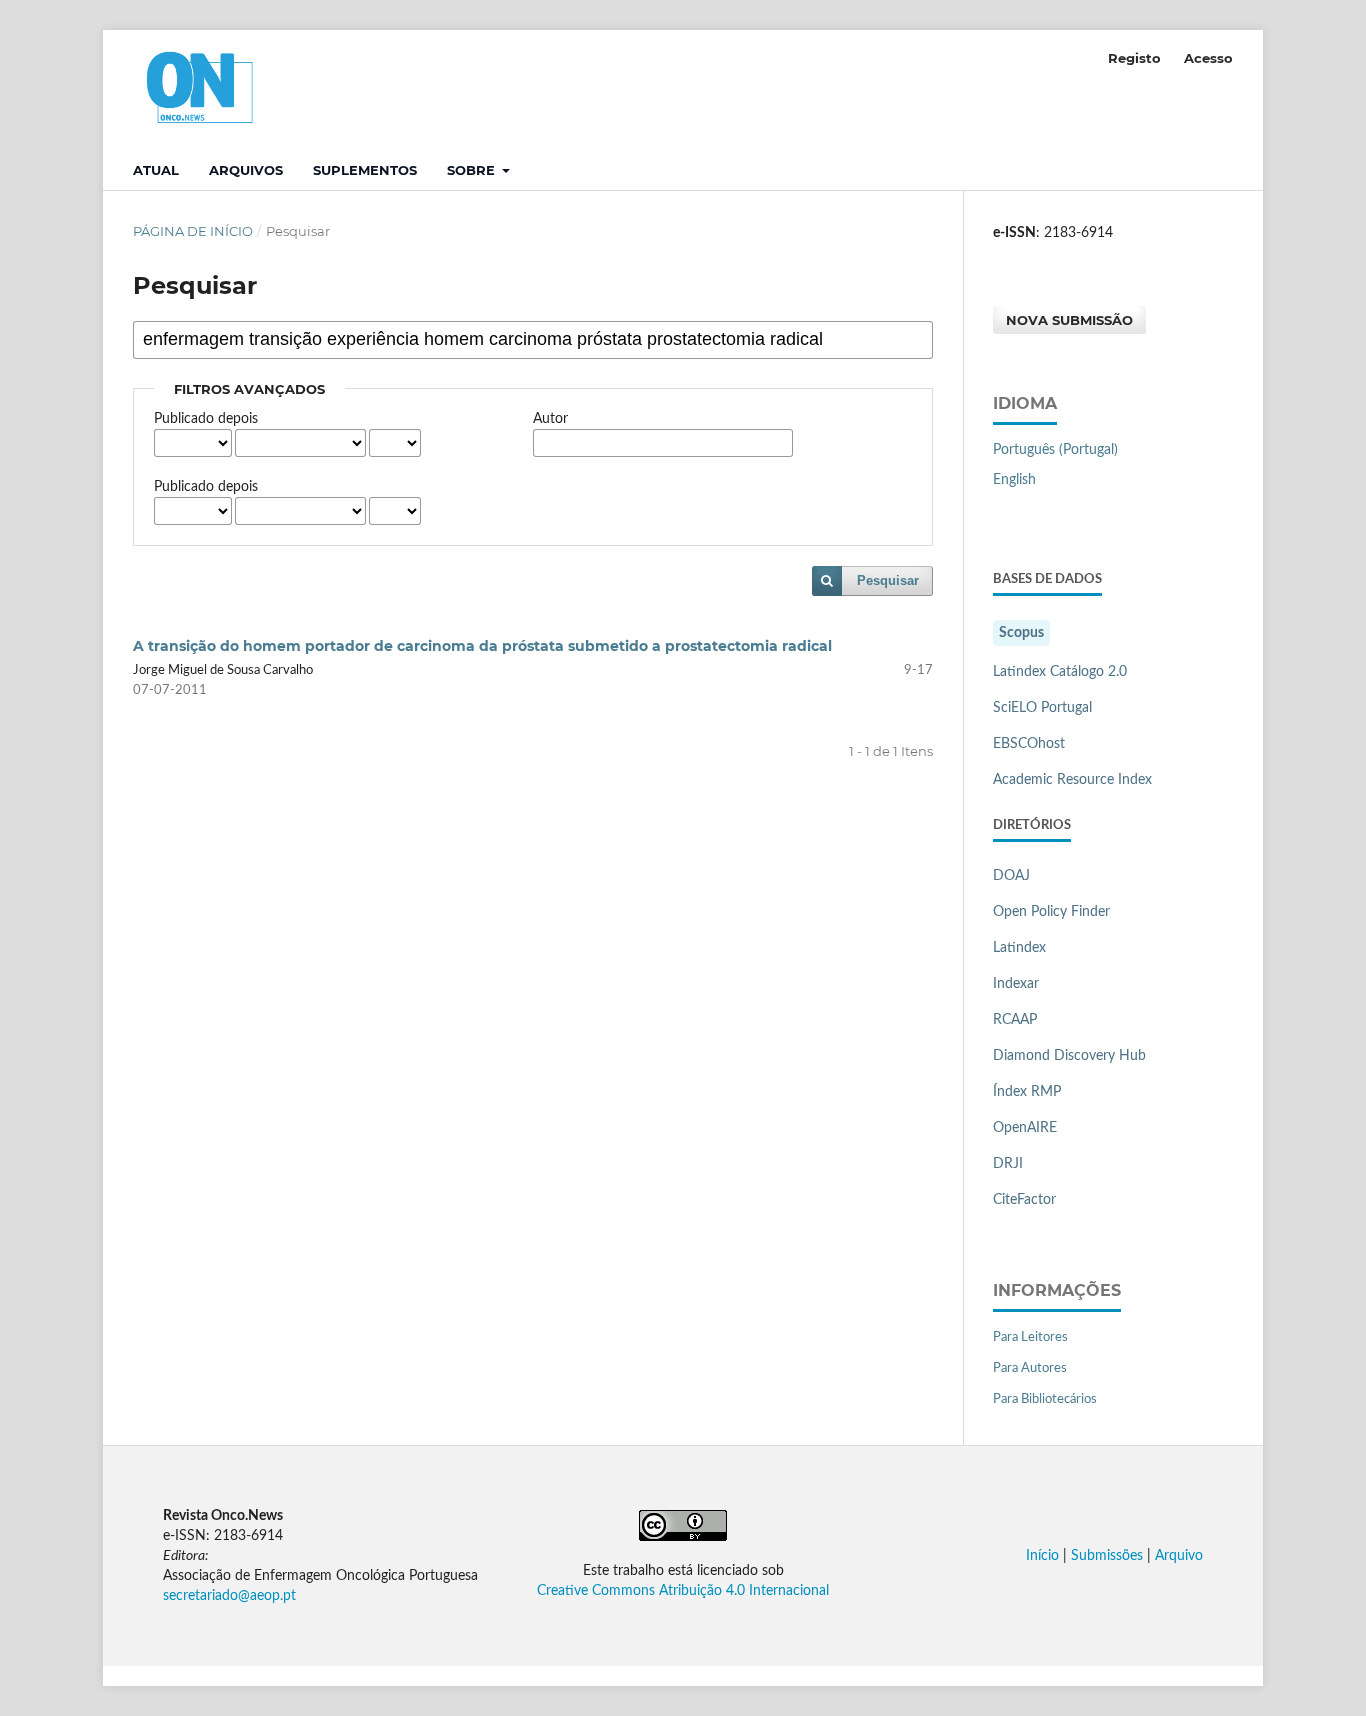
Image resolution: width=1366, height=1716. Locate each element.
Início (1042, 1556)
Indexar (1016, 984)
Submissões (1107, 1556)
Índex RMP (1027, 1092)
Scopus (1021, 633)
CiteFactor (1024, 1200)
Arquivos (246, 170)
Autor (550, 419)
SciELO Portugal (1042, 708)
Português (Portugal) (1055, 450)
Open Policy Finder (1051, 912)
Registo (1134, 58)
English (1014, 480)
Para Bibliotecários (1045, 1399)
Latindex (1019, 948)
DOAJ (1011, 876)
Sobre (473, 170)
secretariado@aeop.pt (229, 1596)
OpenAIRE (1025, 1128)
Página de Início (193, 231)
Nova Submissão (1069, 320)
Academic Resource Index (1072, 780)
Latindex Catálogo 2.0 (1060, 672)
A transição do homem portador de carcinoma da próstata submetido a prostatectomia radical (482, 646)
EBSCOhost (1029, 744)
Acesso (1208, 58)
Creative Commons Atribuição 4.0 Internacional (683, 1591)
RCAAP (1015, 1020)
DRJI (1008, 1164)
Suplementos (365, 170)
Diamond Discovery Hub (1069, 1056)
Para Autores (1030, 1368)
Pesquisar (888, 580)
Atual (156, 170)
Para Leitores (1030, 1337)
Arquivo (1179, 1556)
